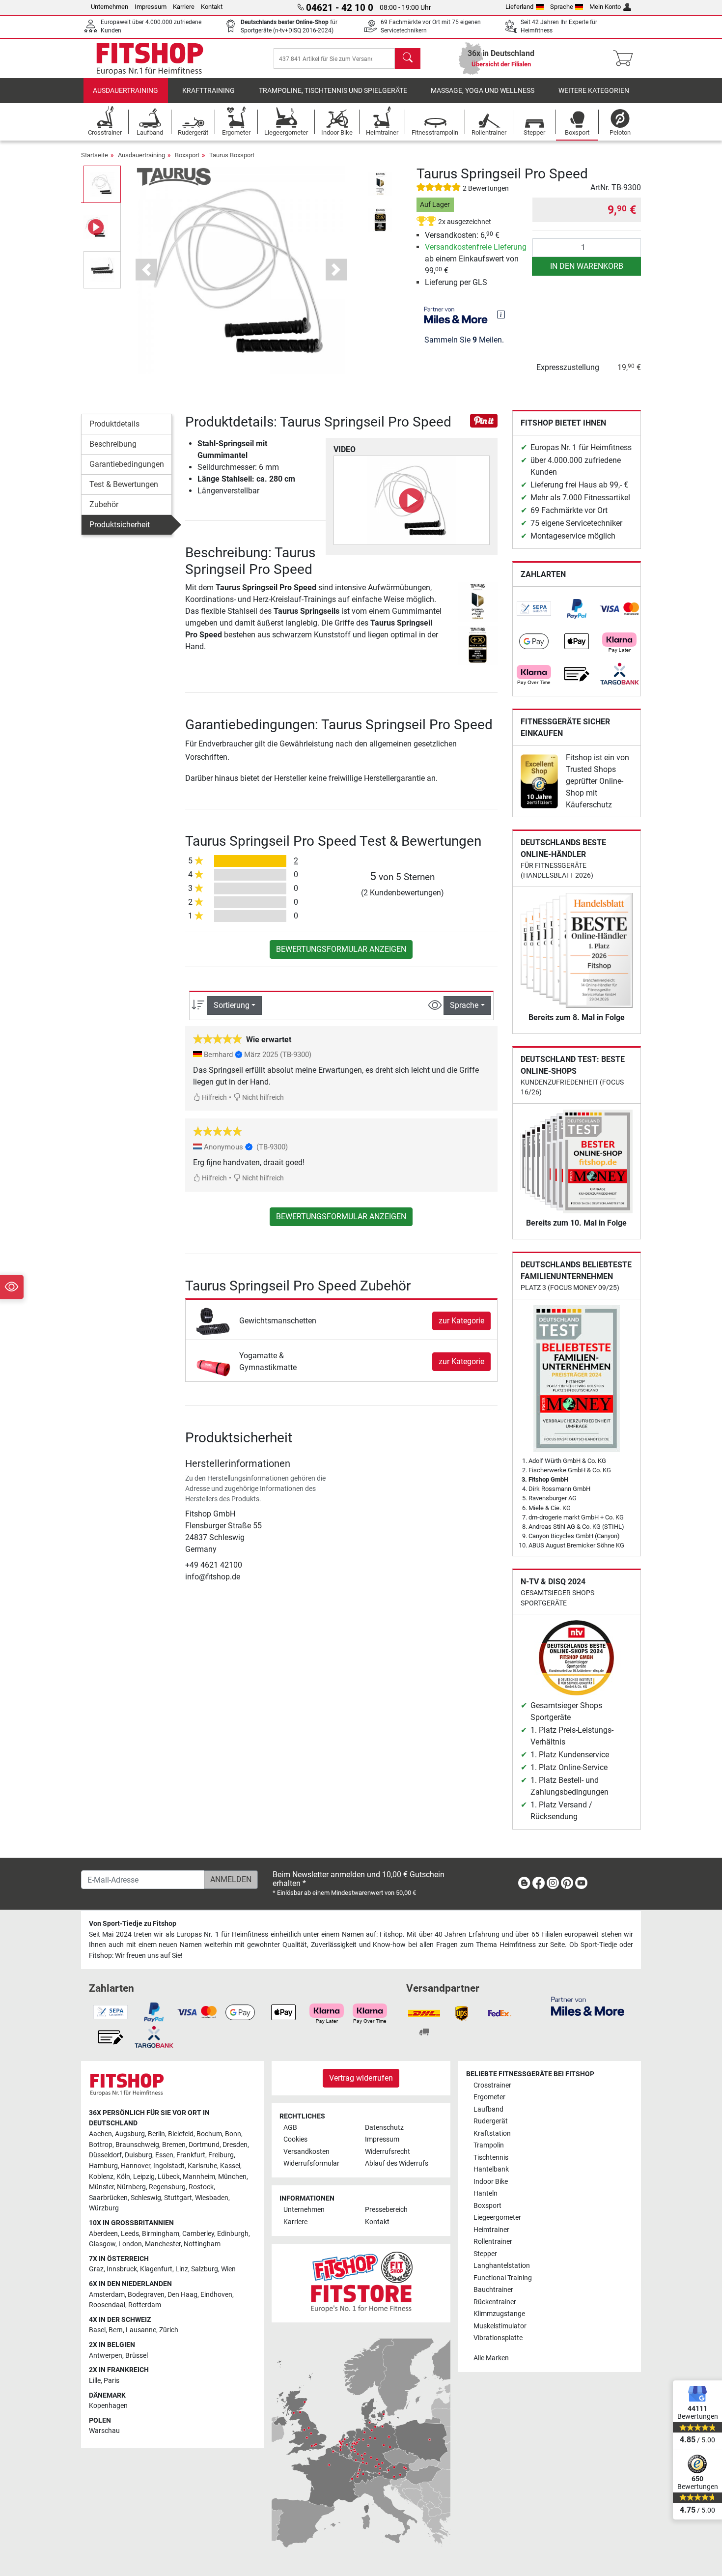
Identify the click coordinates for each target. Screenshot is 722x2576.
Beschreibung (113, 444)
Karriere (184, 7)
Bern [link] (116, 2330)
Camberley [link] (198, 2234)
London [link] (130, 2244)
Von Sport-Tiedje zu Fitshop (133, 1924)
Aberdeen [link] (103, 2234)
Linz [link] (182, 2269)
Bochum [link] (209, 2134)
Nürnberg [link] (131, 2187)
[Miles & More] (588, 2006)
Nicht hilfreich (262, 1098)
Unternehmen (110, 7)
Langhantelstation (502, 2266)
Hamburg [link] (103, 2166)
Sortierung (232, 1005)
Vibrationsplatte (498, 2338)
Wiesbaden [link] (212, 2198)
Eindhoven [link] (216, 2295)
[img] (501, 315)
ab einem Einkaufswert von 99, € (476, 259)
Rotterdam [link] (145, 2305)
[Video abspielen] (412, 500)
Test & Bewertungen (124, 484)
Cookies (295, 2139)
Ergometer (489, 2097)
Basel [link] (97, 2330)
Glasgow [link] (102, 2244)
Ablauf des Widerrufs (397, 2163)
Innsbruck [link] (122, 2269)
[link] (534, 609)
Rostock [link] (201, 2187)
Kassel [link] (230, 2166)
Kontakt (212, 7)
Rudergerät (491, 2121)
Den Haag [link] (182, 2295)
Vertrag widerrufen (361, 2078)
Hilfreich (214, 1098)
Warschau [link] (104, 2431)
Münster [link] (101, 2187)
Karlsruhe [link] (202, 2166)
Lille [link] (95, 2381)
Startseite (95, 155)
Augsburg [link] (130, 2134)
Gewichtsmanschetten (278, 1321)
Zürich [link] (169, 2330)
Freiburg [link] (221, 2155)
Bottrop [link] (101, 2145)
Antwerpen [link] (106, 2356)
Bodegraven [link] (146, 2295)
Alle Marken (491, 2358)
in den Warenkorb (587, 266)
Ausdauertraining (125, 91)
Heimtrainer (491, 2230)
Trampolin (489, 2145)
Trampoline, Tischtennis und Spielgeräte (333, 91)
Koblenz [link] (101, 2177)
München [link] (232, 2177)
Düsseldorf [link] (105, 2155)
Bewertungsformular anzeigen (341, 949)
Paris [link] (111, 2381)
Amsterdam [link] (107, 2295)
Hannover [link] (136, 2166)
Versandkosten (306, 2152)
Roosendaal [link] (107, 2305)
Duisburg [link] (139, 2155)
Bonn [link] (233, 2134)
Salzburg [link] (205, 2269)
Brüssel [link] (137, 2356)
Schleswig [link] (146, 2198)
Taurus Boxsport (232, 155)
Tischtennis (491, 2158)
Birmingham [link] (161, 2234)
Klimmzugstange (499, 2314)
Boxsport (187, 155)
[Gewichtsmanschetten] (213, 1320)
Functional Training (503, 2278)
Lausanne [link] (141, 2330)
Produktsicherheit (120, 525)
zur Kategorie (461, 1321)
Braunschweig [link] (137, 2145)
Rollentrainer (493, 2242)
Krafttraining (208, 91)
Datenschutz (384, 2128)
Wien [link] (228, 2269)
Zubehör (104, 504)
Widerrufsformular (311, 2163)
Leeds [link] (130, 2234)
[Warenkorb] (626, 58)
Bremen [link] (174, 2145)
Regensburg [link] (167, 2187)
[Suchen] (408, 58)
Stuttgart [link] (178, 2198)
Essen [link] (164, 2155)
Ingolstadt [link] (169, 2166)
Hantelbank (491, 2169)
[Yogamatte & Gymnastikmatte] (213, 1361)
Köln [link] (123, 2177)
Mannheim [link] (199, 2177)
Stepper (485, 2254)
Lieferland (519, 7)
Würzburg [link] (104, 2208)
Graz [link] (96, 2269)
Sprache (562, 7)
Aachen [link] (100, 2134)
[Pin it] (484, 420)
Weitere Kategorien (594, 91)
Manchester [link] (163, 2244)
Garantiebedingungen (127, 464)
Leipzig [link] (144, 2177)
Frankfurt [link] (191, 2155)
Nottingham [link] (202, 2244)
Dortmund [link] (204, 2145)
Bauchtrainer (493, 2290)
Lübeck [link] (169, 2177)
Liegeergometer (497, 2218)
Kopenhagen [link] (108, 2406)
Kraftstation (492, 2133)
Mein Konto (605, 7)
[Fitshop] (150, 58)
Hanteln (486, 2193)
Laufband (488, 2109)
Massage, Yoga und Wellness (483, 91)
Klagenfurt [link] (156, 2269)
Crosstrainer (492, 2085)
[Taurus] (174, 176)
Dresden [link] (235, 2145)
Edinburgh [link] (233, 2234)
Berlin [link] (156, 2134)
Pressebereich (386, 2210)
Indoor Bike (491, 2182)
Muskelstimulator (500, 2326)
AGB (290, 2128)
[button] (102, 184)
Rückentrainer (495, 2302)
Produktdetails (114, 424)
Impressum (151, 7)
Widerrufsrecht (388, 2152)
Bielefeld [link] (181, 2134)
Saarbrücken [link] (108, 2198)
